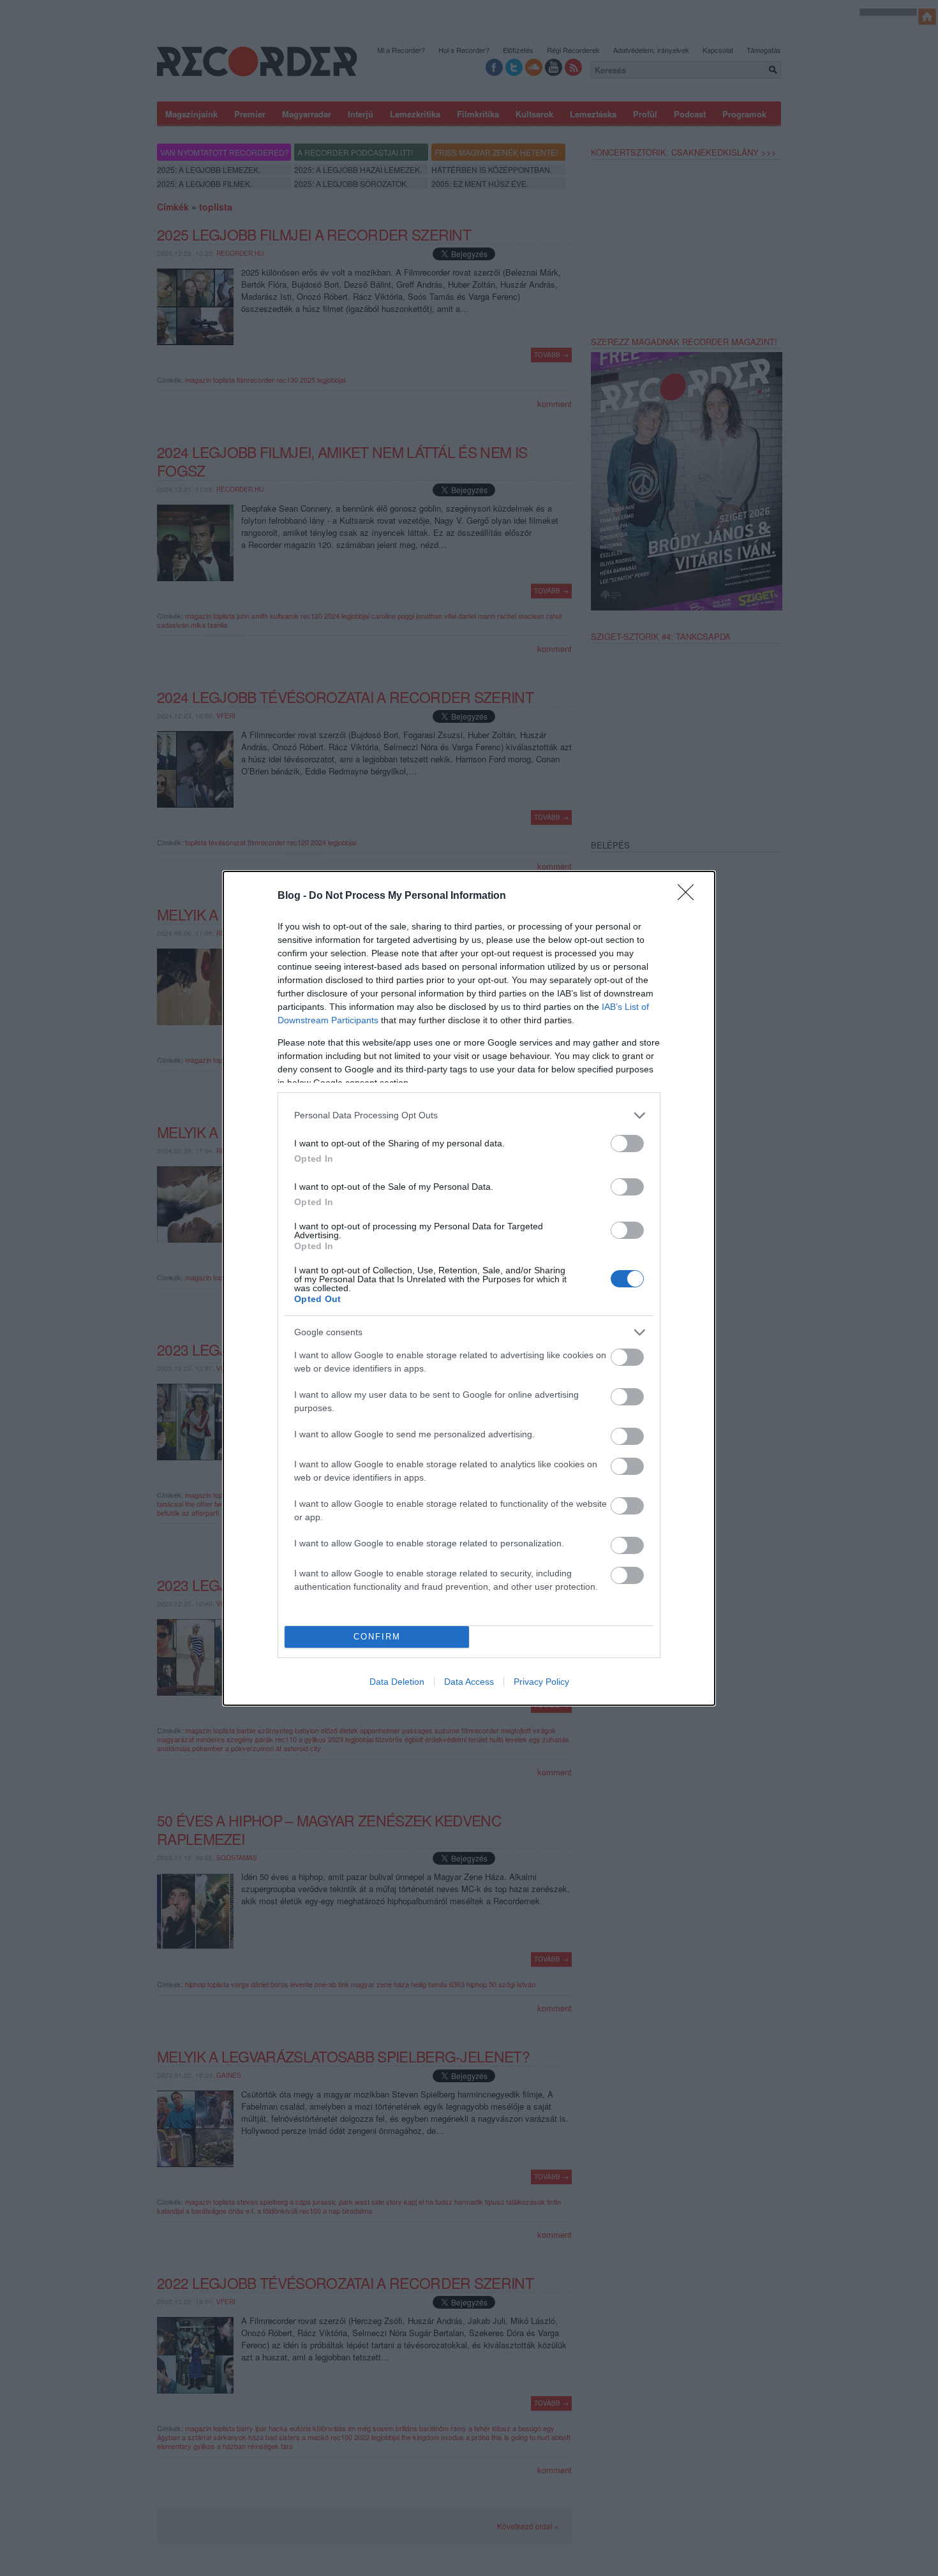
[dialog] (469, 1288)
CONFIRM (377, 1637)
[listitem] (469, 1115)
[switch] (627, 1144)
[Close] (690, 896)
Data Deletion (397, 1682)
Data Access (469, 1682)
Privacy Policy (541, 1682)
